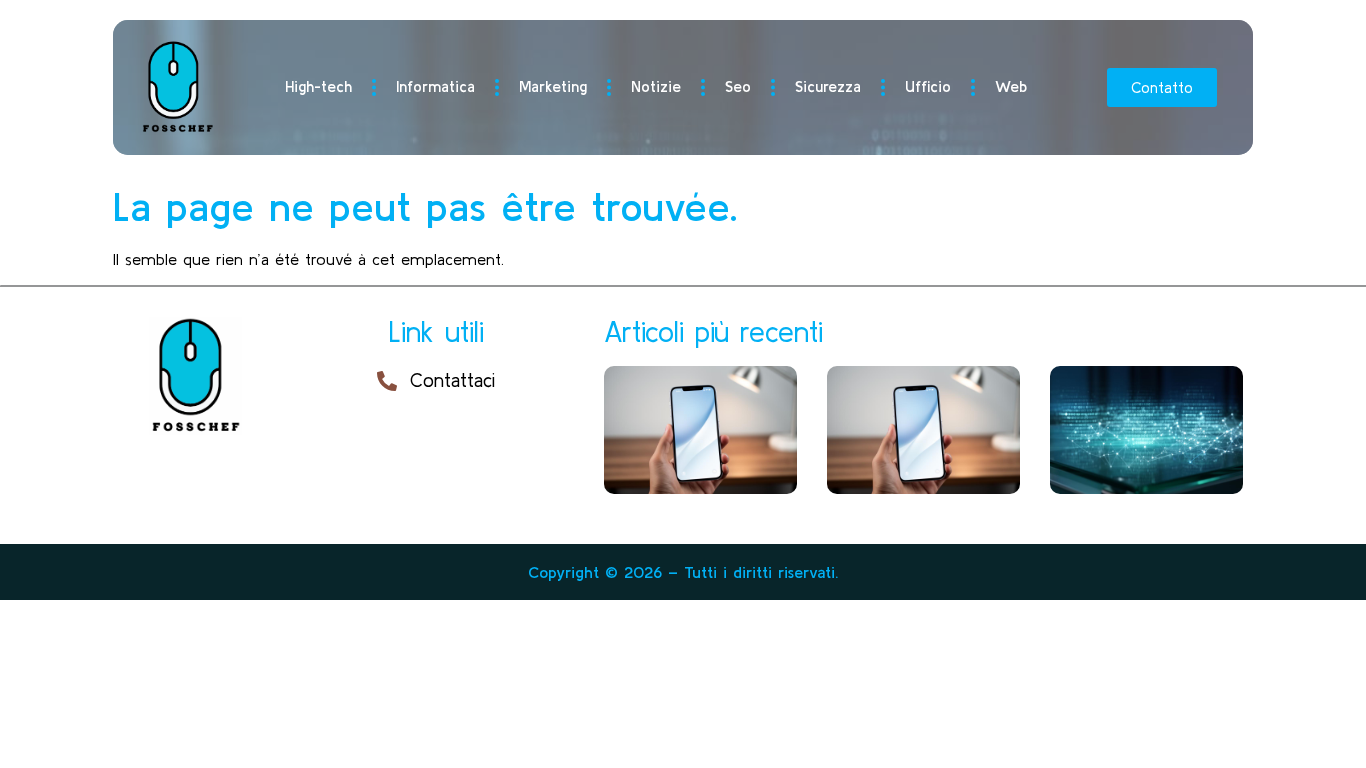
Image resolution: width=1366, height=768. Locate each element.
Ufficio (928, 86)
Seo (738, 86)
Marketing (553, 86)
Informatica (435, 86)
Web (1011, 86)
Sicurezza (828, 86)
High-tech (318, 86)
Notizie (656, 86)
